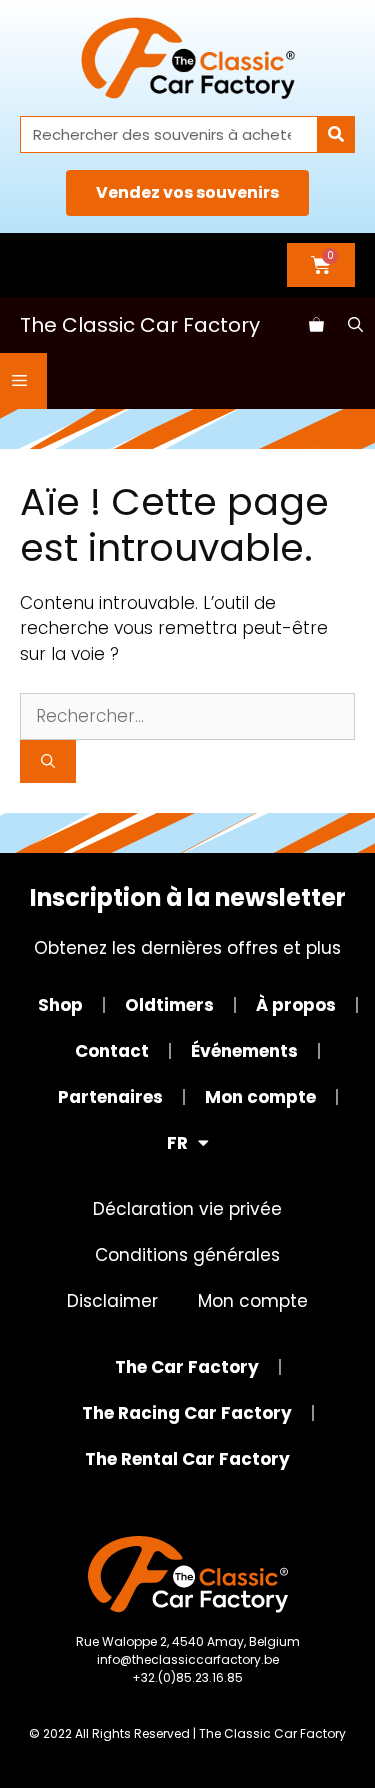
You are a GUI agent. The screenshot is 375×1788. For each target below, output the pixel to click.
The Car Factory (187, 1367)
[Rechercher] (335, 134)
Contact (112, 1051)
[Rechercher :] (187, 716)
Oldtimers (169, 1005)
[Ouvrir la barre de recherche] (355, 325)
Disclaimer (112, 1301)
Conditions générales (187, 1255)
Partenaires (110, 1097)
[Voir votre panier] (316, 325)
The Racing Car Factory (187, 1413)
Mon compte (260, 1097)
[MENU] (23, 381)
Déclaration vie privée (187, 1209)
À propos (296, 1005)
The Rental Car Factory (187, 1459)
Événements (244, 1051)
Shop (60, 1005)
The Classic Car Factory (140, 325)
